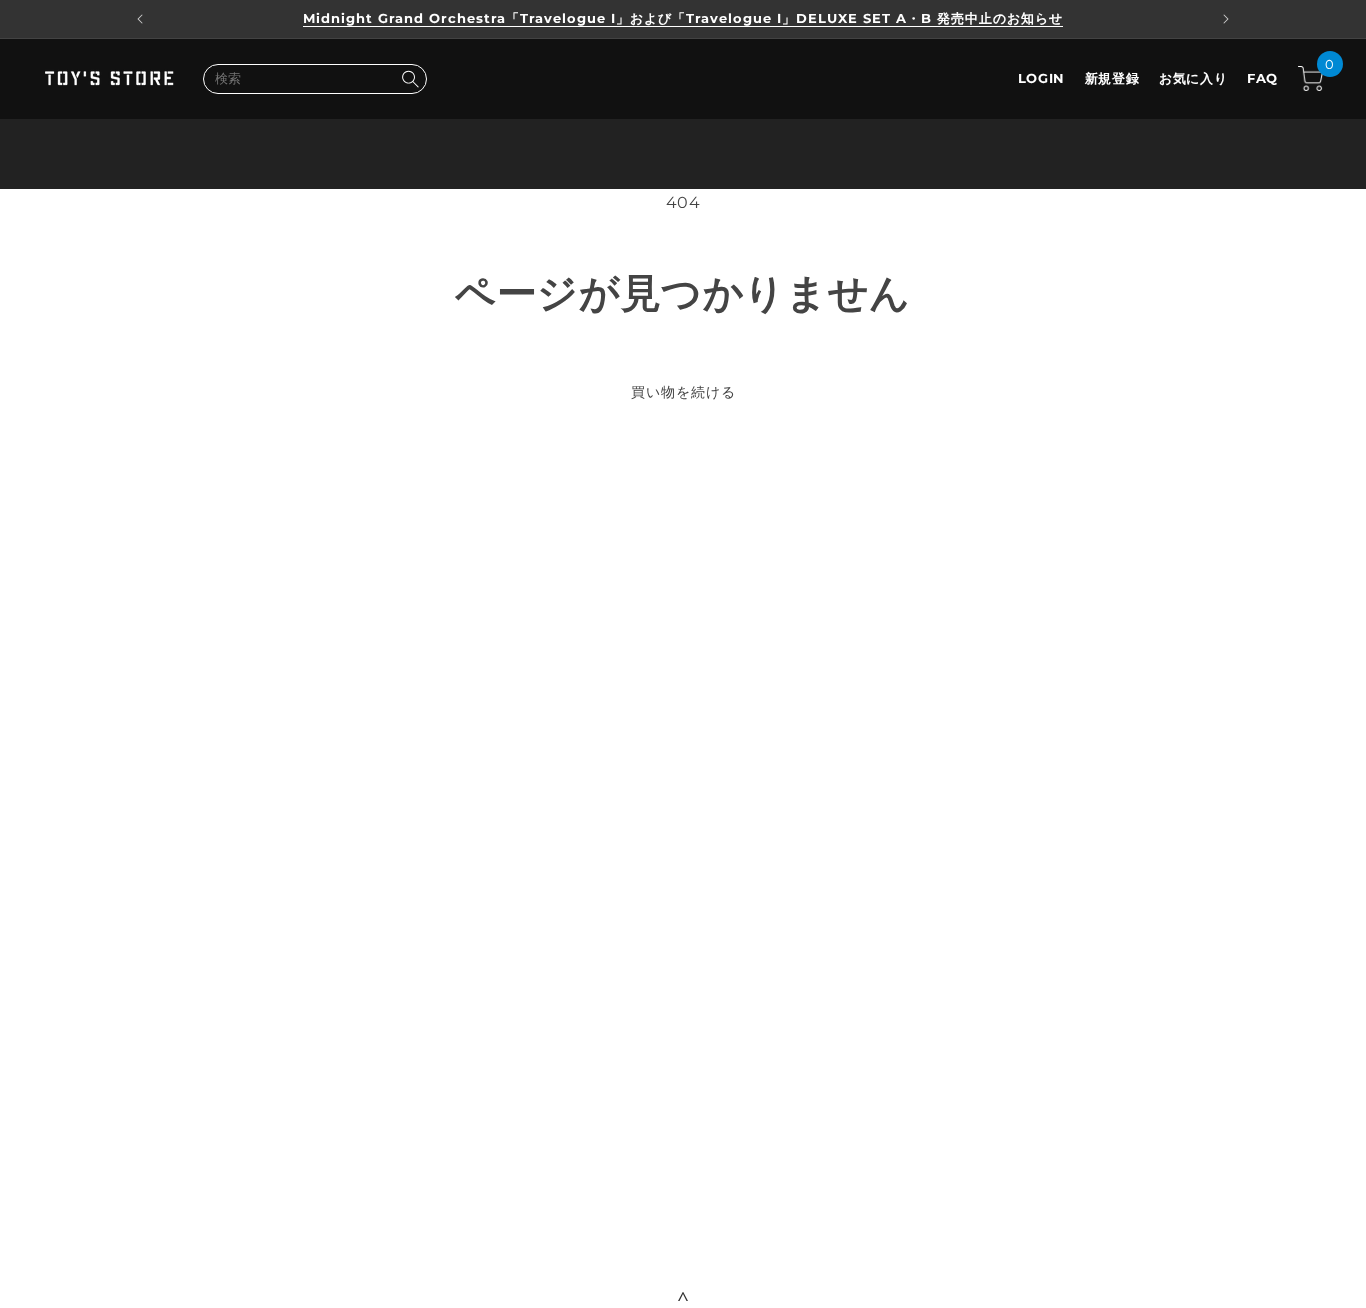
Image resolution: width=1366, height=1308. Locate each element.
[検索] (410, 79)
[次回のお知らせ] (1226, 19)
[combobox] (315, 79)
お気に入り (1193, 78)
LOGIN (1041, 78)
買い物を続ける (683, 392)
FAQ (1262, 78)
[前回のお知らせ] (140, 19)
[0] (1310, 78)
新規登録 (1112, 78)
